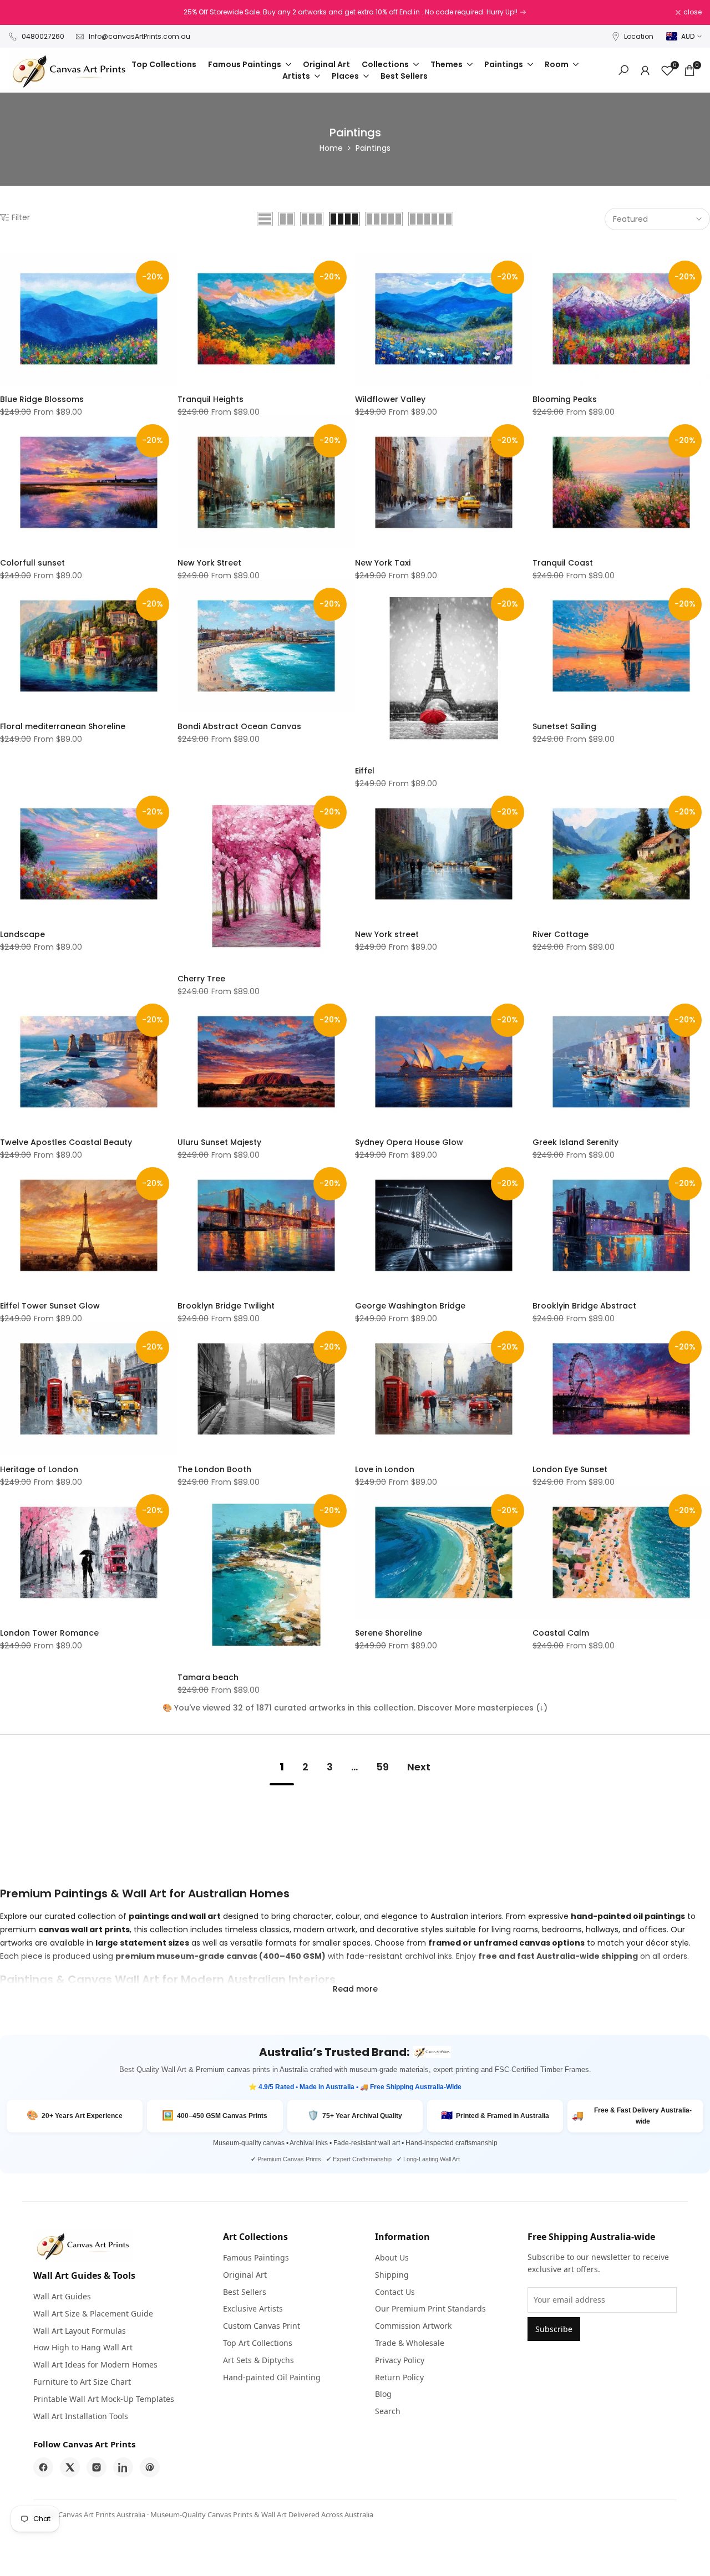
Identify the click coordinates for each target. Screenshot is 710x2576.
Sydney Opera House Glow (409, 1142)
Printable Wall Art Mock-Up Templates (104, 2399)
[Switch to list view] (265, 219)
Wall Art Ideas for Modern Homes (95, 2364)
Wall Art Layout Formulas (80, 2331)
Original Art (245, 2275)
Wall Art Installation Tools (81, 2416)
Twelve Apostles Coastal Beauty (66, 1142)
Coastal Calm (561, 1633)
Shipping (392, 2275)
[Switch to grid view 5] (384, 219)
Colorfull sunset (32, 563)
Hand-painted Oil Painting (272, 2377)
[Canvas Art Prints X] (70, 2467)
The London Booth (214, 1469)
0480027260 (43, 36)
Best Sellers (245, 2292)
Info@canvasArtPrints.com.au (140, 36)
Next (419, 1767)
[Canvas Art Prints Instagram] (97, 2467)
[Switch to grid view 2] (286, 219)
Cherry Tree (201, 979)
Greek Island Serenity (575, 1142)
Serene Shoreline (389, 1633)
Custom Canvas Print (262, 2326)
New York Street (209, 563)
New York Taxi (383, 563)
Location (639, 36)
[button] (6, 264)
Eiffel (365, 771)
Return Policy (399, 2377)
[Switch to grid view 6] (431, 219)
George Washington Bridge (410, 1306)
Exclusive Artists (253, 2308)
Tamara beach (208, 1677)
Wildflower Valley (390, 399)
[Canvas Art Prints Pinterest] (150, 2467)
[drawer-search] (623, 70)
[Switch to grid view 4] (344, 219)
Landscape (22, 934)
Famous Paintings (256, 2257)
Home (331, 148)
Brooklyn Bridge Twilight (226, 1306)
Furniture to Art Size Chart (82, 2382)
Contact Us (395, 2292)
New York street (387, 934)
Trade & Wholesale (410, 2343)
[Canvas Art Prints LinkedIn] (123, 2467)
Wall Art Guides (62, 2296)
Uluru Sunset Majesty (219, 1142)
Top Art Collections (258, 2343)
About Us (392, 2257)
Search (388, 2411)
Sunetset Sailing (564, 726)
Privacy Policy (400, 2360)
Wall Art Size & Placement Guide (93, 2313)
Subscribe (554, 2329)
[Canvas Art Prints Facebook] (43, 2467)
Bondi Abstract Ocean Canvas (239, 726)
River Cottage (561, 934)
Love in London (385, 1469)
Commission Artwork (413, 2326)
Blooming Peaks (565, 399)
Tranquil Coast (563, 563)
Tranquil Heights (211, 399)
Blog (383, 2394)
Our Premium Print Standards (430, 2308)
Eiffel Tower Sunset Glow (50, 1306)
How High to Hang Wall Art (83, 2347)
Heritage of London (39, 1469)
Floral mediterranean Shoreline (63, 726)
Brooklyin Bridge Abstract (584, 1306)
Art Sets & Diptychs (258, 2360)
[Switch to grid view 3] (312, 219)
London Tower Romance (49, 1633)
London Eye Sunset (570, 1469)
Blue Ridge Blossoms (42, 399)
